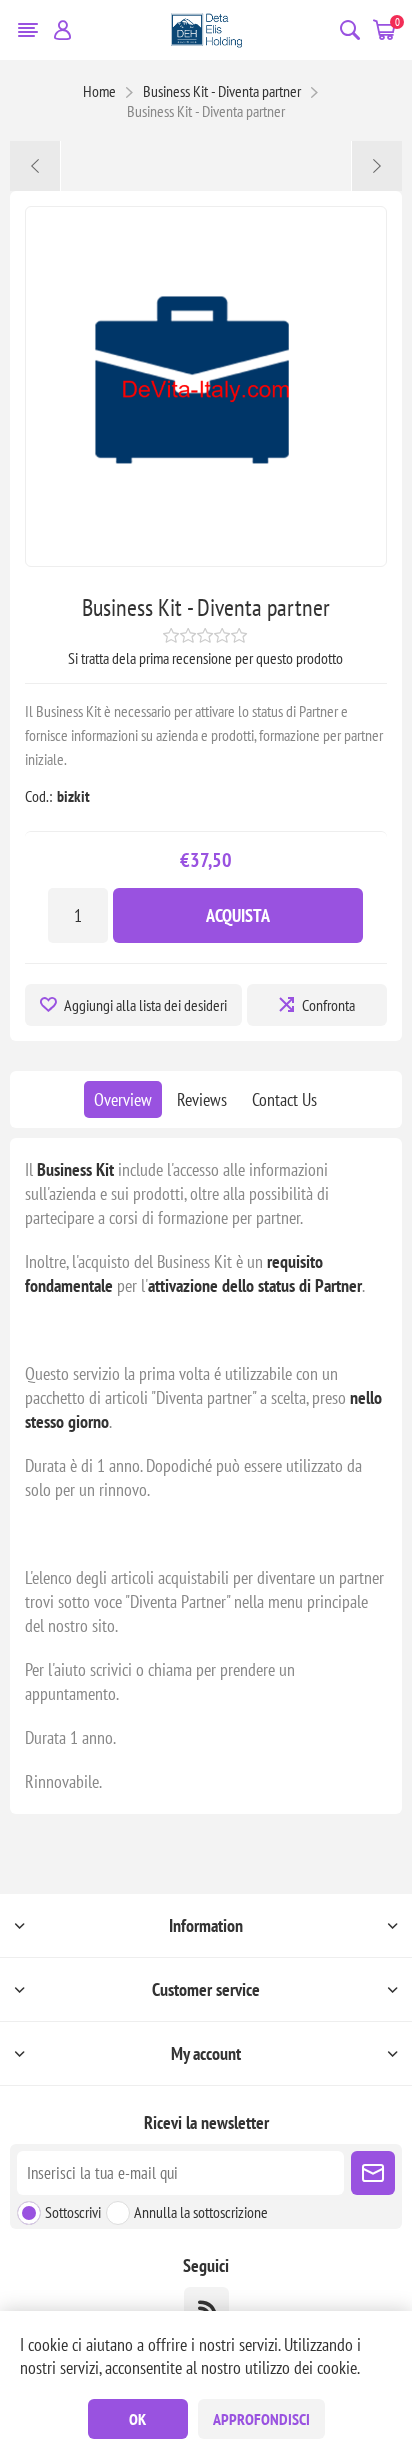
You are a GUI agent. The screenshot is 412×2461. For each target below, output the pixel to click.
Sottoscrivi (73, 2212)
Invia (373, 2173)
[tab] (123, 1099)
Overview (123, 1099)
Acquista (238, 915)
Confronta (328, 1005)
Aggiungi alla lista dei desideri (145, 1005)
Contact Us (284, 1099)
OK (137, 2419)
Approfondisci (261, 2419)
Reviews (202, 1099)
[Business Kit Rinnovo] (35, 166)
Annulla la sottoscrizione (201, 2212)
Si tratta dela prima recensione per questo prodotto (205, 658)
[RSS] (206, 2309)
